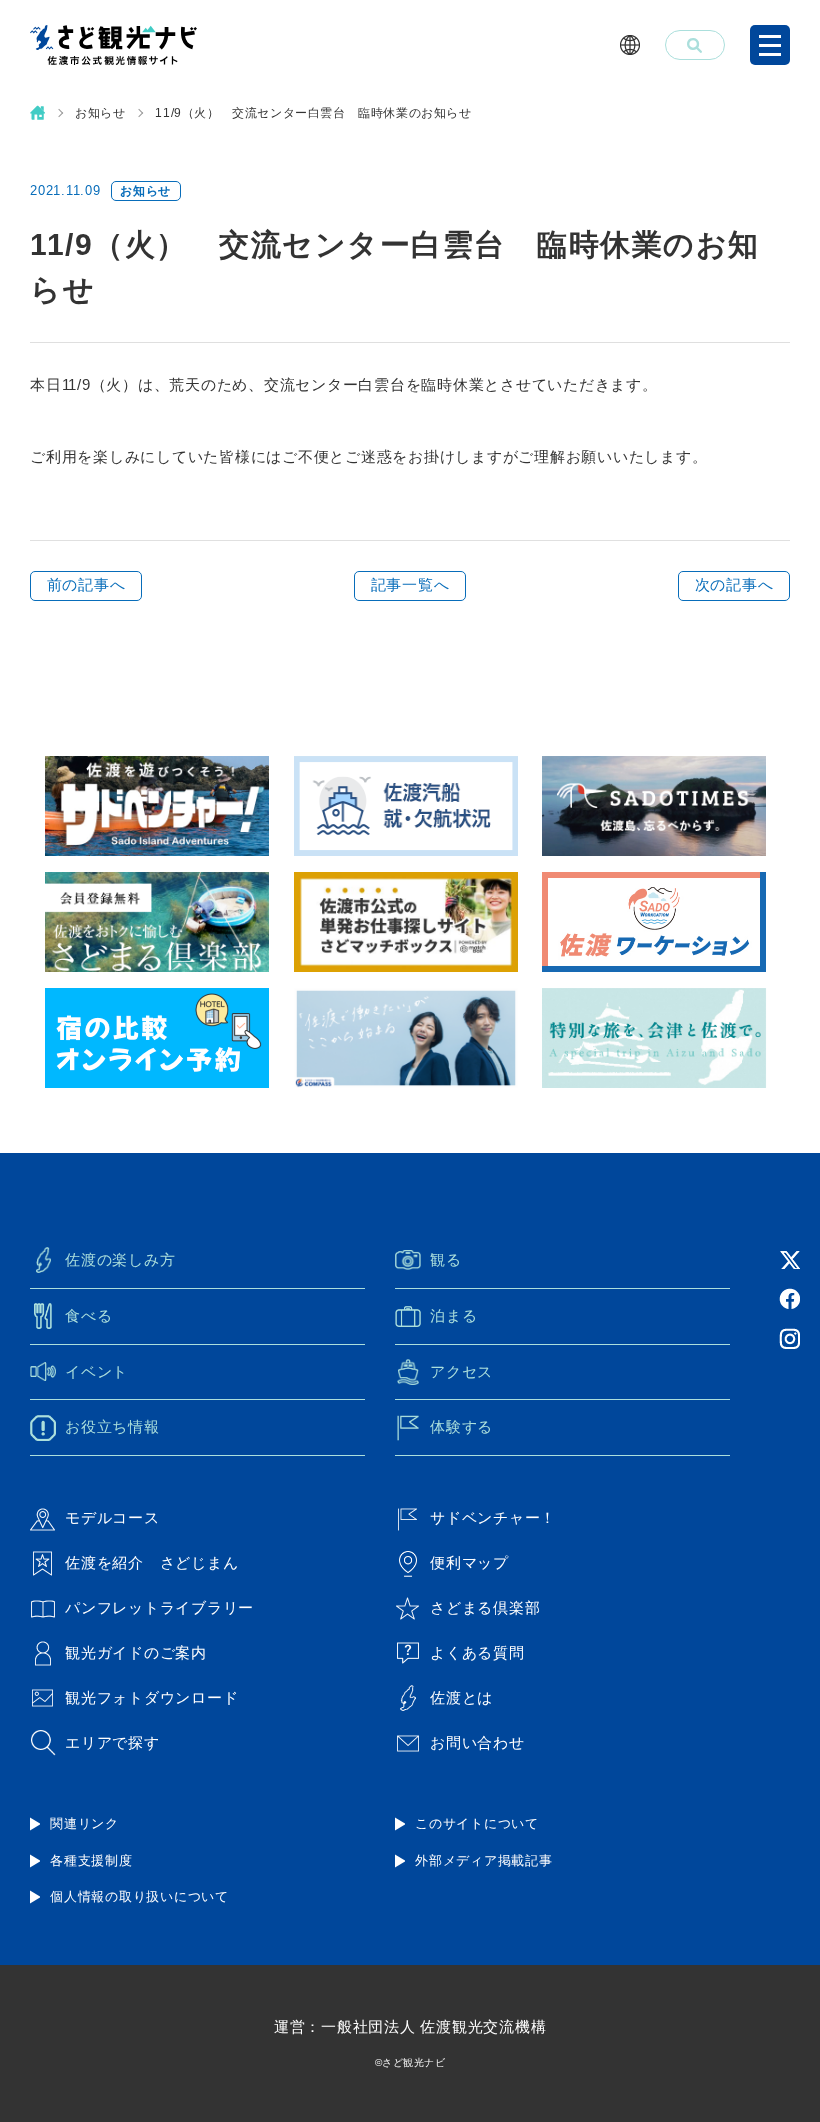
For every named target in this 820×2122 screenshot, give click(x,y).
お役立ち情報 (112, 1426)
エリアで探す (112, 1742)
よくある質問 (477, 1652)
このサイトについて (477, 1823)
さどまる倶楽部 (485, 1607)
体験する (461, 1426)
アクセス (461, 1371)
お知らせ (100, 113)
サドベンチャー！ (493, 1517)
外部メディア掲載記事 (484, 1860)
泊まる (453, 1315)
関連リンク (84, 1823)
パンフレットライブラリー (159, 1607)
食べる (88, 1315)
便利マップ (469, 1562)
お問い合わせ (477, 1742)
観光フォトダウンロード (151, 1697)
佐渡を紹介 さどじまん (151, 1562)
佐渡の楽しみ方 (120, 1259)
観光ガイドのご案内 (136, 1652)
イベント (96, 1371)
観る (446, 1259)
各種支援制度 (91, 1860)
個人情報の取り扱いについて (139, 1896)
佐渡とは (461, 1697)
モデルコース (112, 1517)
